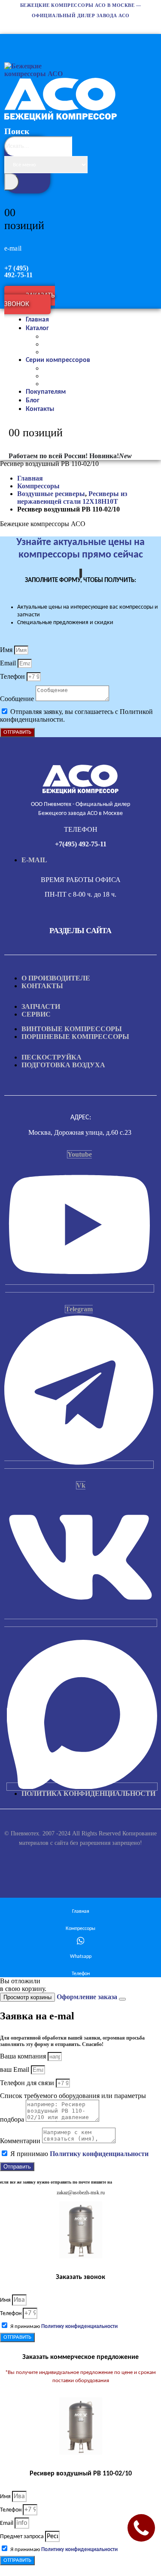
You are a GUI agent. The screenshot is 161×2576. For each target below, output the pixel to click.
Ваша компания (24, 2056)
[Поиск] (12, 182)
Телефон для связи (28, 2083)
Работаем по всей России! (48, 456)
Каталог (37, 328)
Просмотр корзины (27, 1997)
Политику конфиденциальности (99, 2154)
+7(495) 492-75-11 (81, 844)
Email (9, 663)
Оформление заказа (87, 1997)
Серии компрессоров (58, 360)
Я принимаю (79, 2154)
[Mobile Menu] (9, 40)
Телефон (13, 676)
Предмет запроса (23, 2537)
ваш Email (15, 2069)
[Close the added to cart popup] (122, 1999)
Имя (7, 650)
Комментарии (21, 2141)
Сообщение (18, 699)
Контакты (40, 409)
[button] (32, 184)
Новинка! (111, 456)
